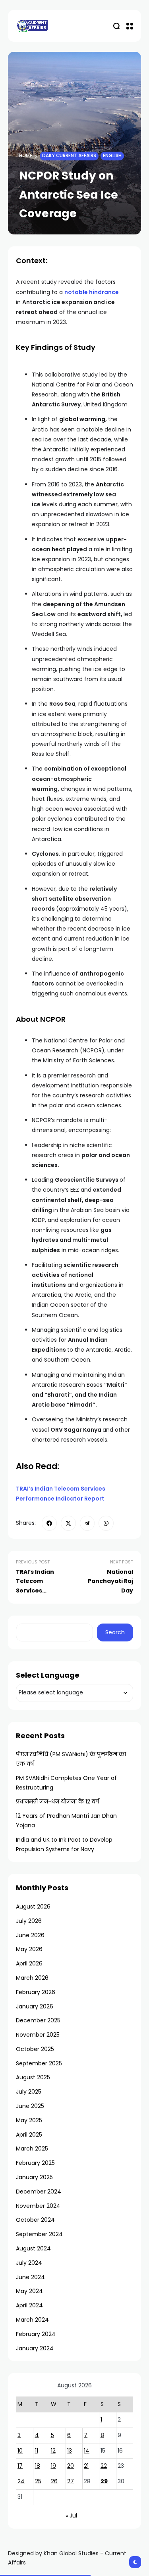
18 (38, 2466)
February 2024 (36, 2334)
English (112, 156)
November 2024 (38, 2206)
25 (38, 2481)
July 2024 (29, 2263)
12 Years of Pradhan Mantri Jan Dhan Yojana (66, 1821)
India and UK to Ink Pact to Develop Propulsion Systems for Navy (64, 1844)
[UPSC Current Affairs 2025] (32, 26)
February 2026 (36, 1992)
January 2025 (34, 2177)
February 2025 (35, 2163)
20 (71, 2466)
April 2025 (29, 2135)
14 (87, 2451)
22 (104, 2466)
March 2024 (32, 2320)
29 (104, 2481)
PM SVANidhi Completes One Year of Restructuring (66, 1783)
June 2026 (30, 1935)
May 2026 (29, 1949)
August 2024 (33, 2248)
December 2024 (39, 2192)
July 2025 (29, 2092)
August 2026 (33, 1907)
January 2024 (35, 2348)
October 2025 (35, 2049)
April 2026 (29, 1963)
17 (20, 2466)
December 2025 (38, 2020)
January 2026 (35, 2006)
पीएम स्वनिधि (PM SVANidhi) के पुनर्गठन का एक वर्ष (71, 1759)
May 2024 (29, 2291)
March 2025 (32, 2149)
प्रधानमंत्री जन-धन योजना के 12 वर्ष (57, 1801)
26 (54, 2481)
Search (115, 1632)
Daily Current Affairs (69, 156)
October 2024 (35, 2220)
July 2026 (29, 1921)
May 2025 (29, 2120)
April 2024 (29, 2305)
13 (70, 2451)
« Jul (71, 2516)
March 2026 (32, 1978)
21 (86, 2466)
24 (21, 2481)
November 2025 (38, 2035)
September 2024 (39, 2234)
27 (71, 2481)
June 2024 (30, 2277)
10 (20, 2451)
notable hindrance (92, 292)
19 (53, 2466)
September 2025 (39, 2063)
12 (53, 2451)
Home (26, 156)
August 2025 (33, 2077)
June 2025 (30, 2106)
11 (37, 2451)
